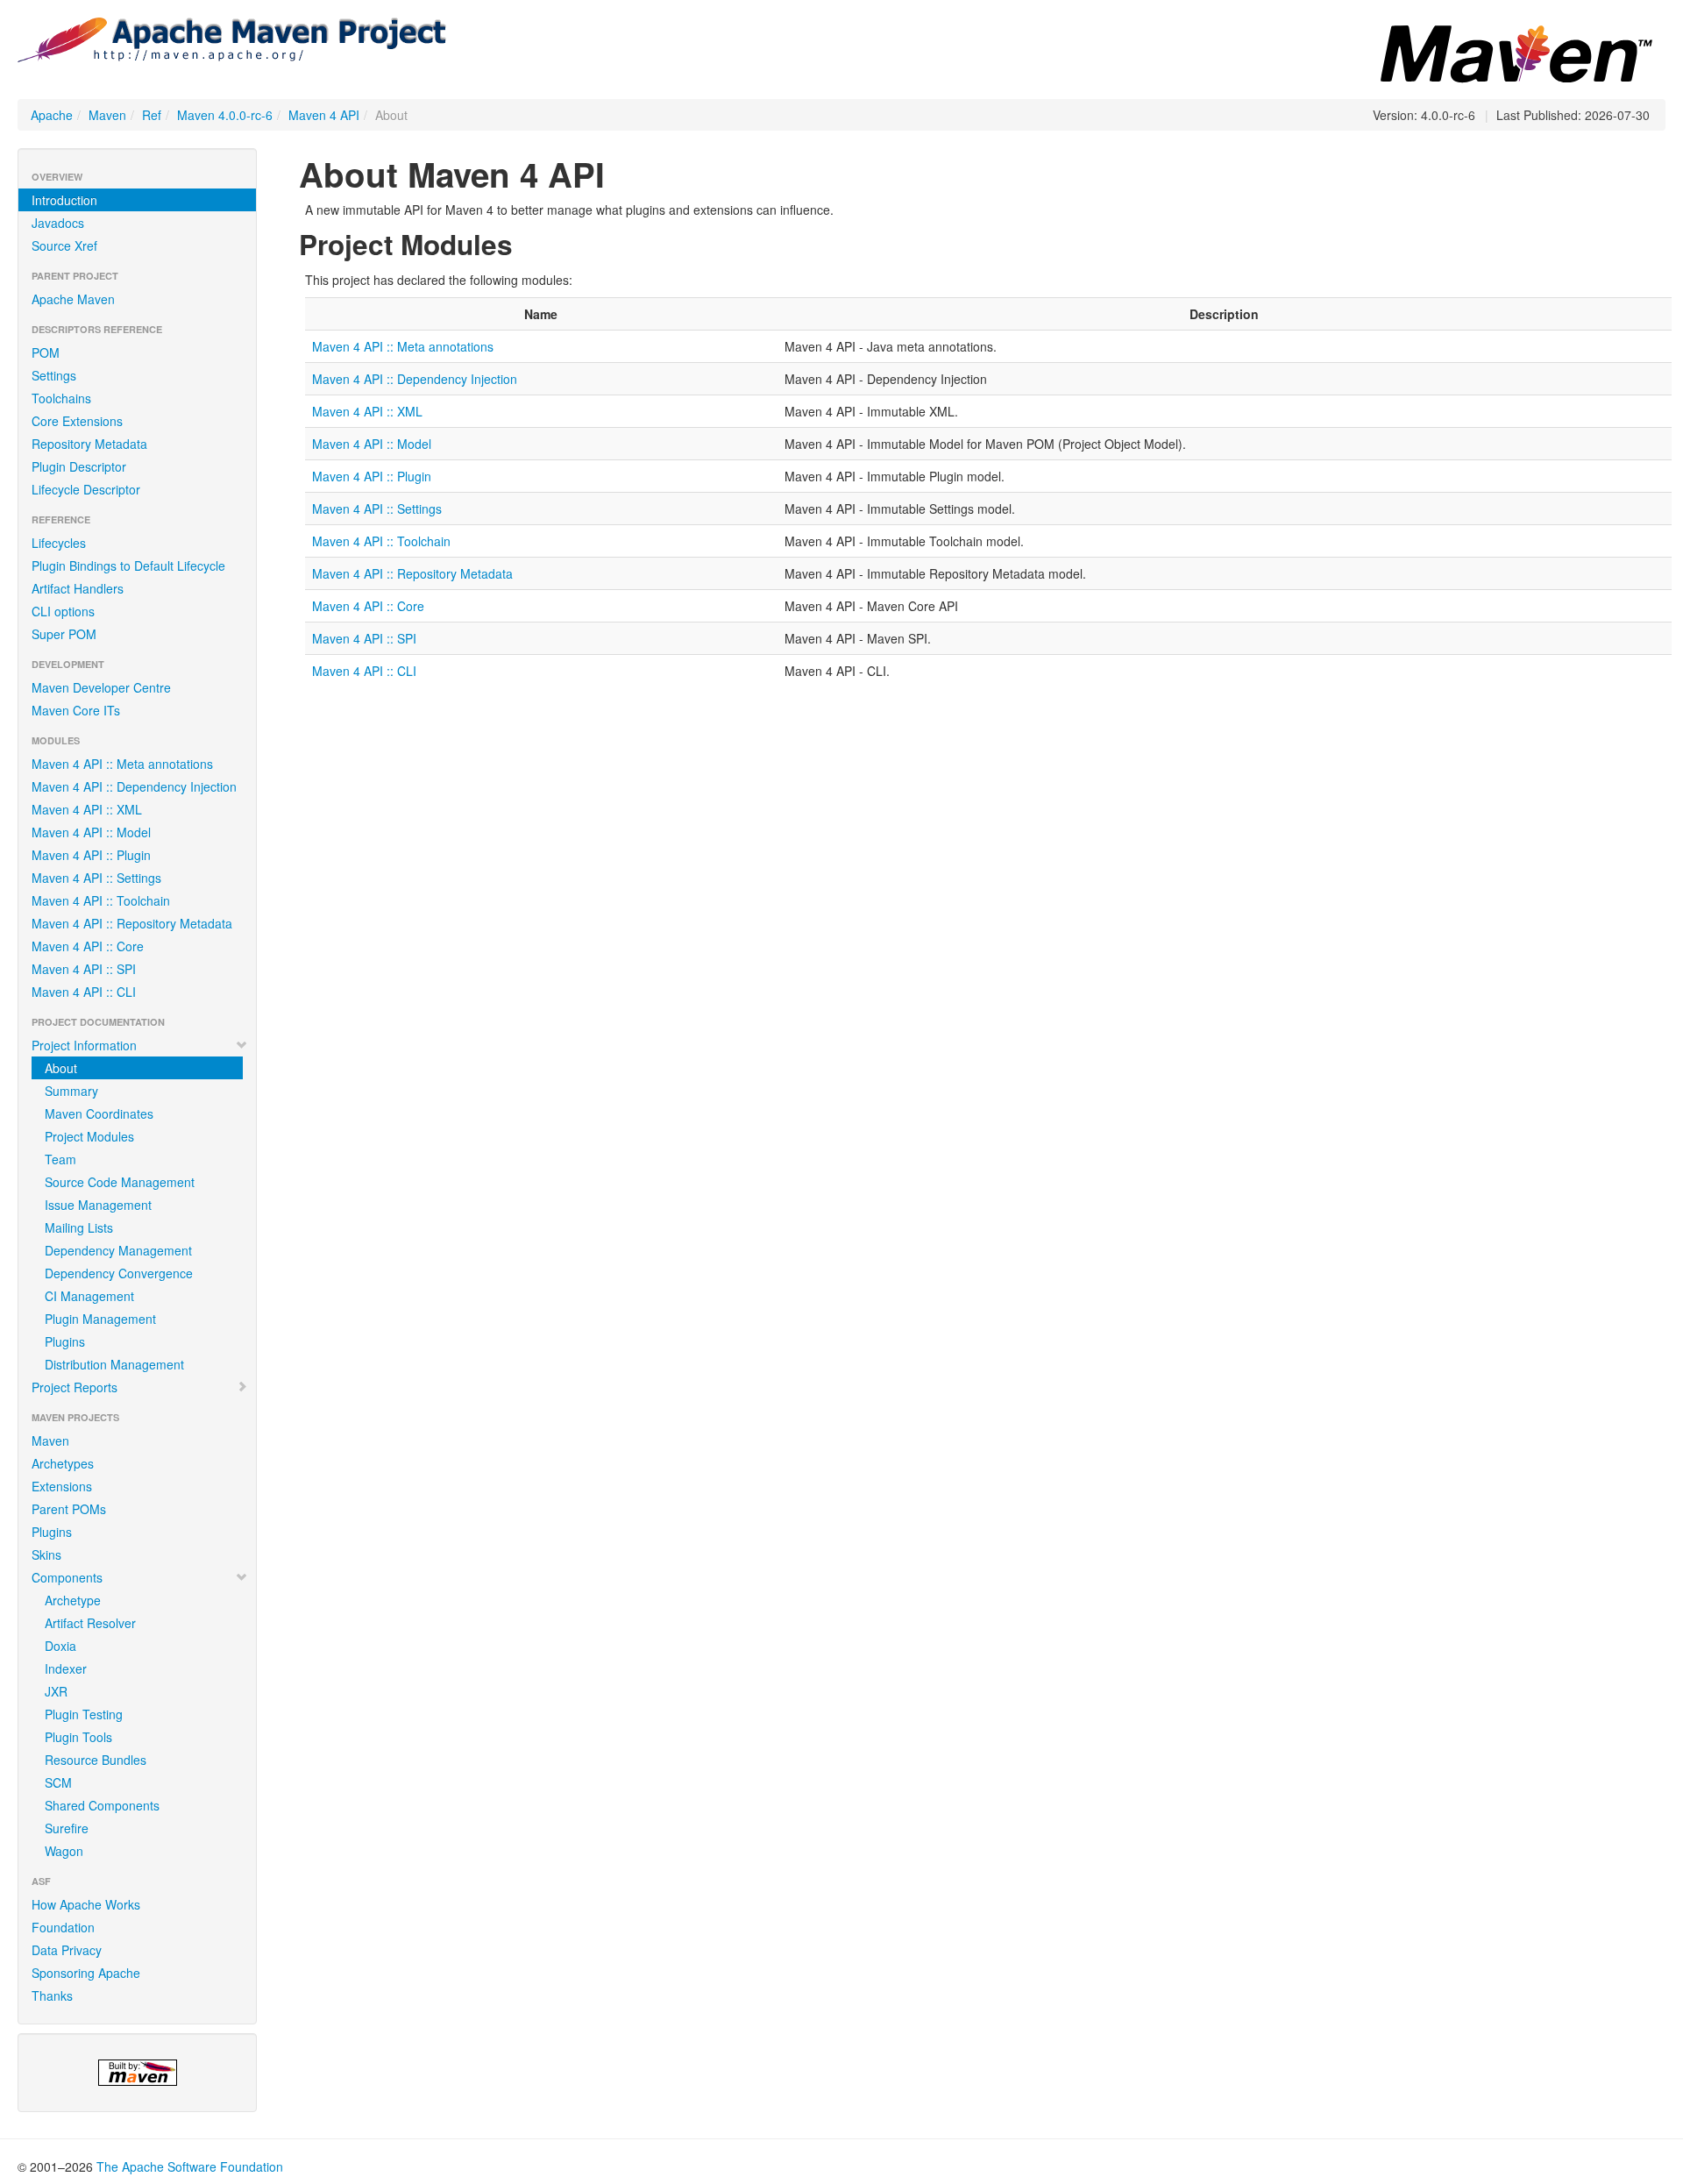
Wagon (64, 1851)
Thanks (52, 1995)
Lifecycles (59, 543)
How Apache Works (86, 1904)
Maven (107, 115)
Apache (52, 115)
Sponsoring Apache (86, 1973)
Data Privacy (67, 1950)
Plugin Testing (84, 1714)
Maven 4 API (324, 115)
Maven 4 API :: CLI (84, 992)
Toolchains (61, 398)
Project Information (84, 1045)
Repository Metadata (89, 444)
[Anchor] (527, 243)
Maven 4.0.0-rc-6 (225, 115)
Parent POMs (69, 1509)
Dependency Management (118, 1250)
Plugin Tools (78, 1737)
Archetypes (63, 1463)
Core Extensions (77, 421)
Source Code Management (120, 1182)
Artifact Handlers (78, 588)
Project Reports (75, 1387)
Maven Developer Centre (101, 687)
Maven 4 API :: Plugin (91, 855)
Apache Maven (73, 299)
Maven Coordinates (99, 1113)
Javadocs (58, 223)
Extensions (62, 1486)
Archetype (73, 1600)
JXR (56, 1691)
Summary (71, 1091)
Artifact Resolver (90, 1623)
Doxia (60, 1646)
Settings (54, 375)
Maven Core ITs (76, 710)
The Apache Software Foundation (190, 2166)
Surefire (67, 1828)
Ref (152, 115)
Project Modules (89, 1136)
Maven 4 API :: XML (87, 809)
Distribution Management (114, 1364)
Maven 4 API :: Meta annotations (122, 764)
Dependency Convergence (119, 1273)
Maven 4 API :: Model (91, 832)
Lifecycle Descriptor (86, 489)
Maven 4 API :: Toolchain (101, 900)
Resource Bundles (96, 1760)
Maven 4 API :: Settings (96, 878)
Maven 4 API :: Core (88, 946)
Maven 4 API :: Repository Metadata (132, 923)
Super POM (64, 634)
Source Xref (64, 245)
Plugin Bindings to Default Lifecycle (128, 566)
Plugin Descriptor (79, 466)
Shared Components (102, 1805)
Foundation (63, 1927)
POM (46, 352)
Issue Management (98, 1205)
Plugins (65, 1341)
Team (60, 1159)
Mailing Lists (79, 1227)
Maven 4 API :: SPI (84, 969)
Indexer (66, 1668)
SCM (58, 1782)
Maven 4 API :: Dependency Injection (134, 786)
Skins (46, 1554)
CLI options (63, 611)
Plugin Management (100, 1319)
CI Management (89, 1296)
